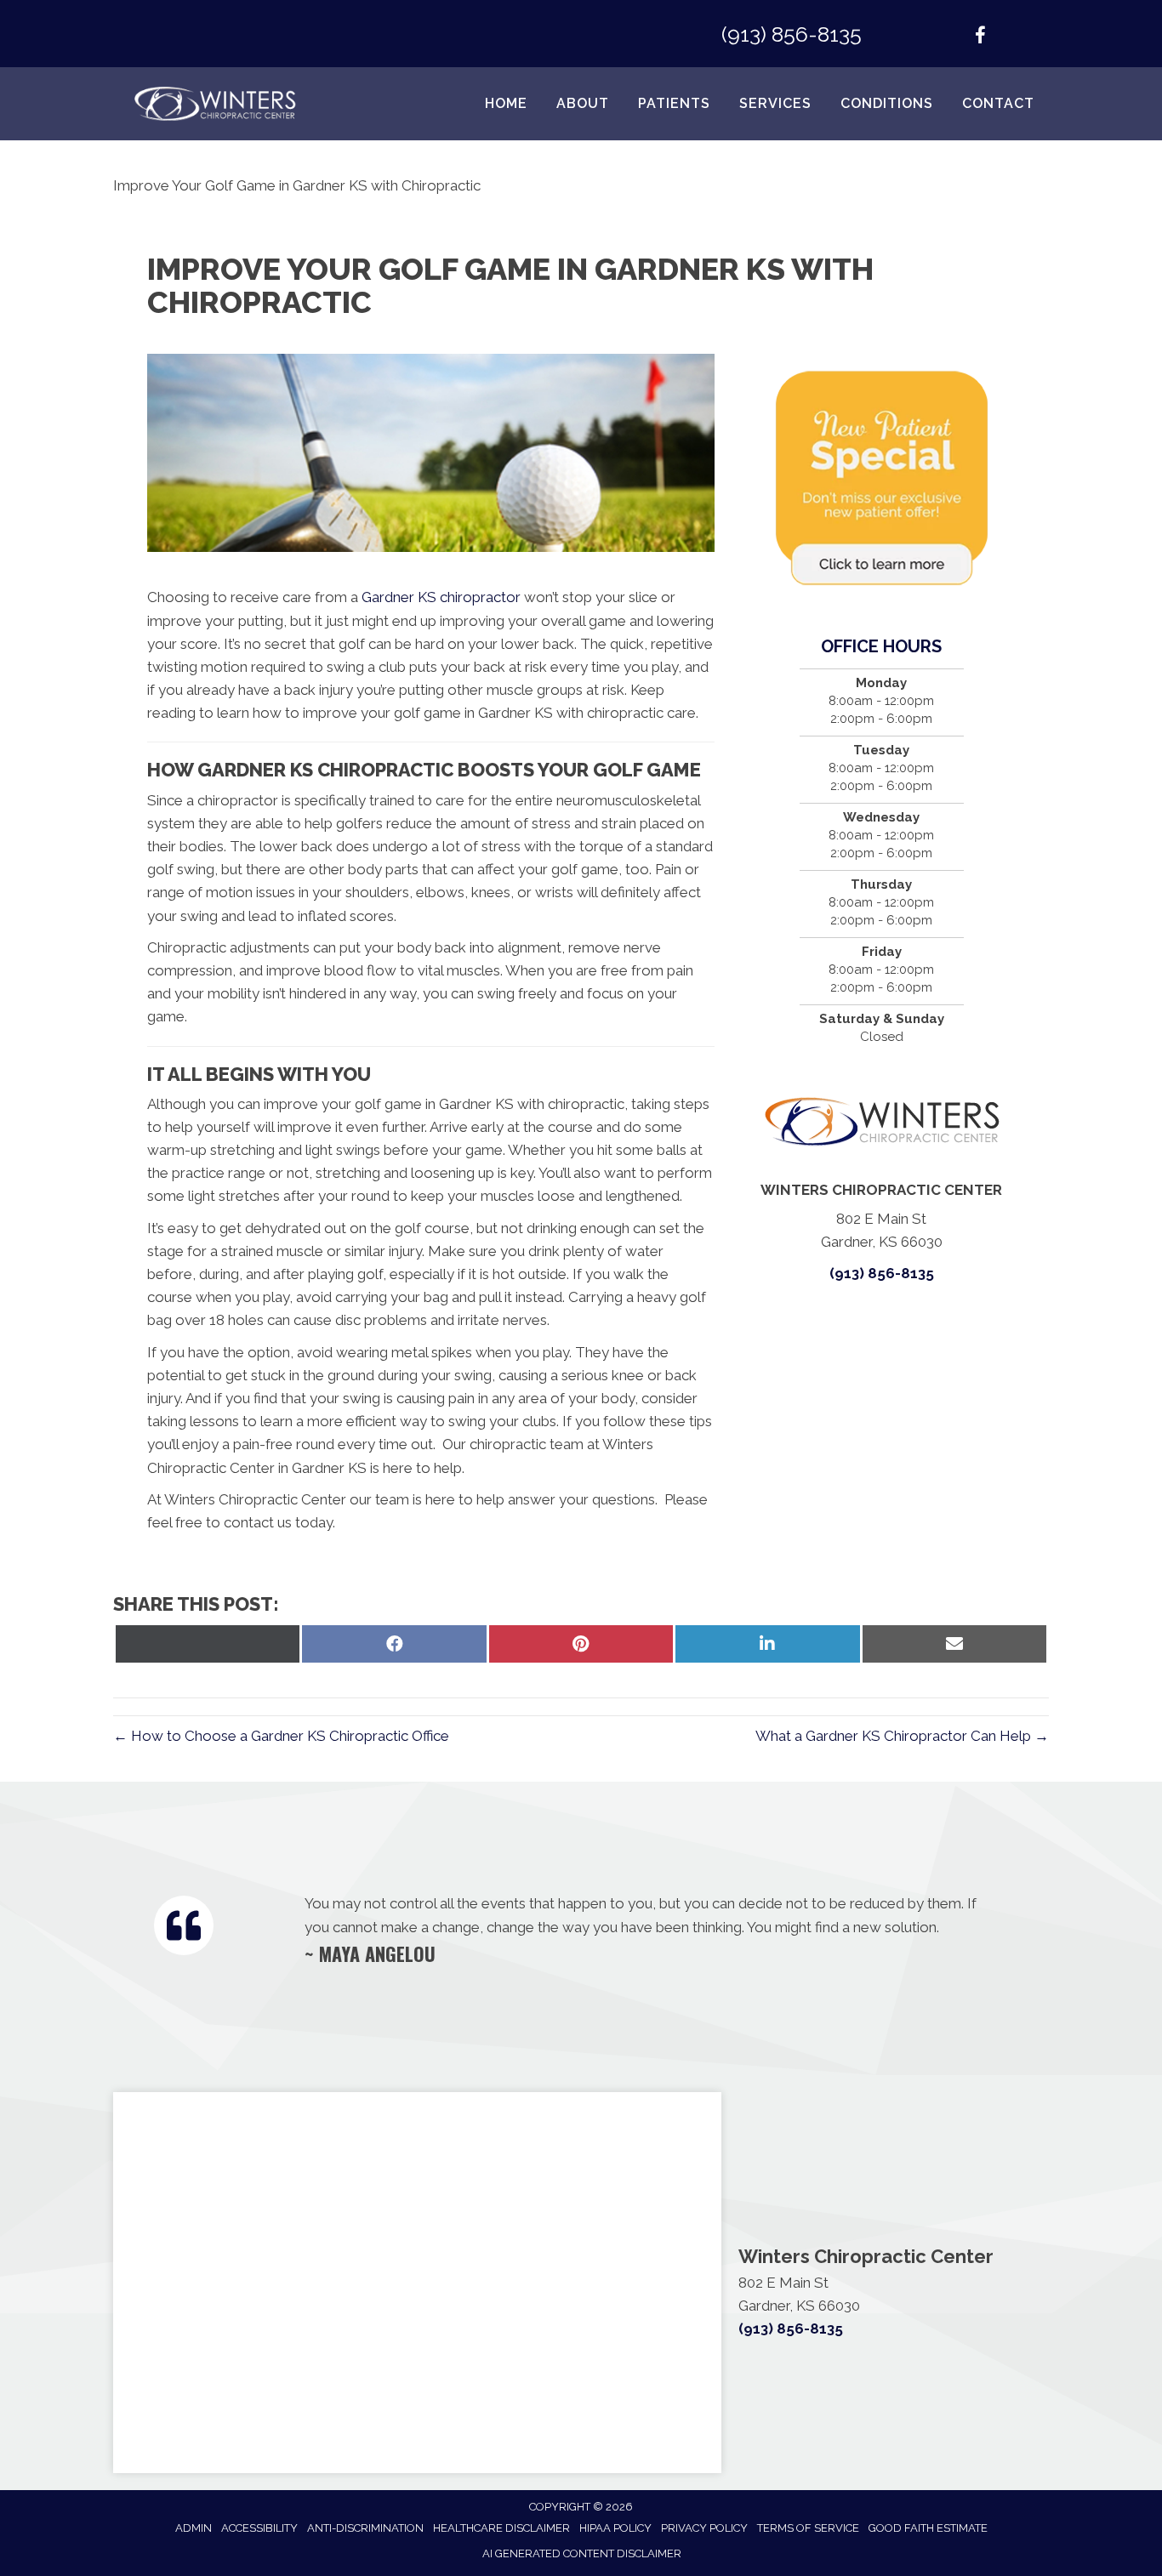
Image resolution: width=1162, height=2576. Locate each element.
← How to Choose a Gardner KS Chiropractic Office (281, 1736)
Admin (194, 2528)
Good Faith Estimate (928, 2528)
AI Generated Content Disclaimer (582, 2553)
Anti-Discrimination (365, 2528)
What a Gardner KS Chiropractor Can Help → (902, 1736)
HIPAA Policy (615, 2528)
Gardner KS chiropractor (441, 597)
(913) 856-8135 (792, 34)
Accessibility (259, 2528)
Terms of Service (808, 2528)
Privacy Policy (704, 2528)
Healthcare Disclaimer (501, 2528)
